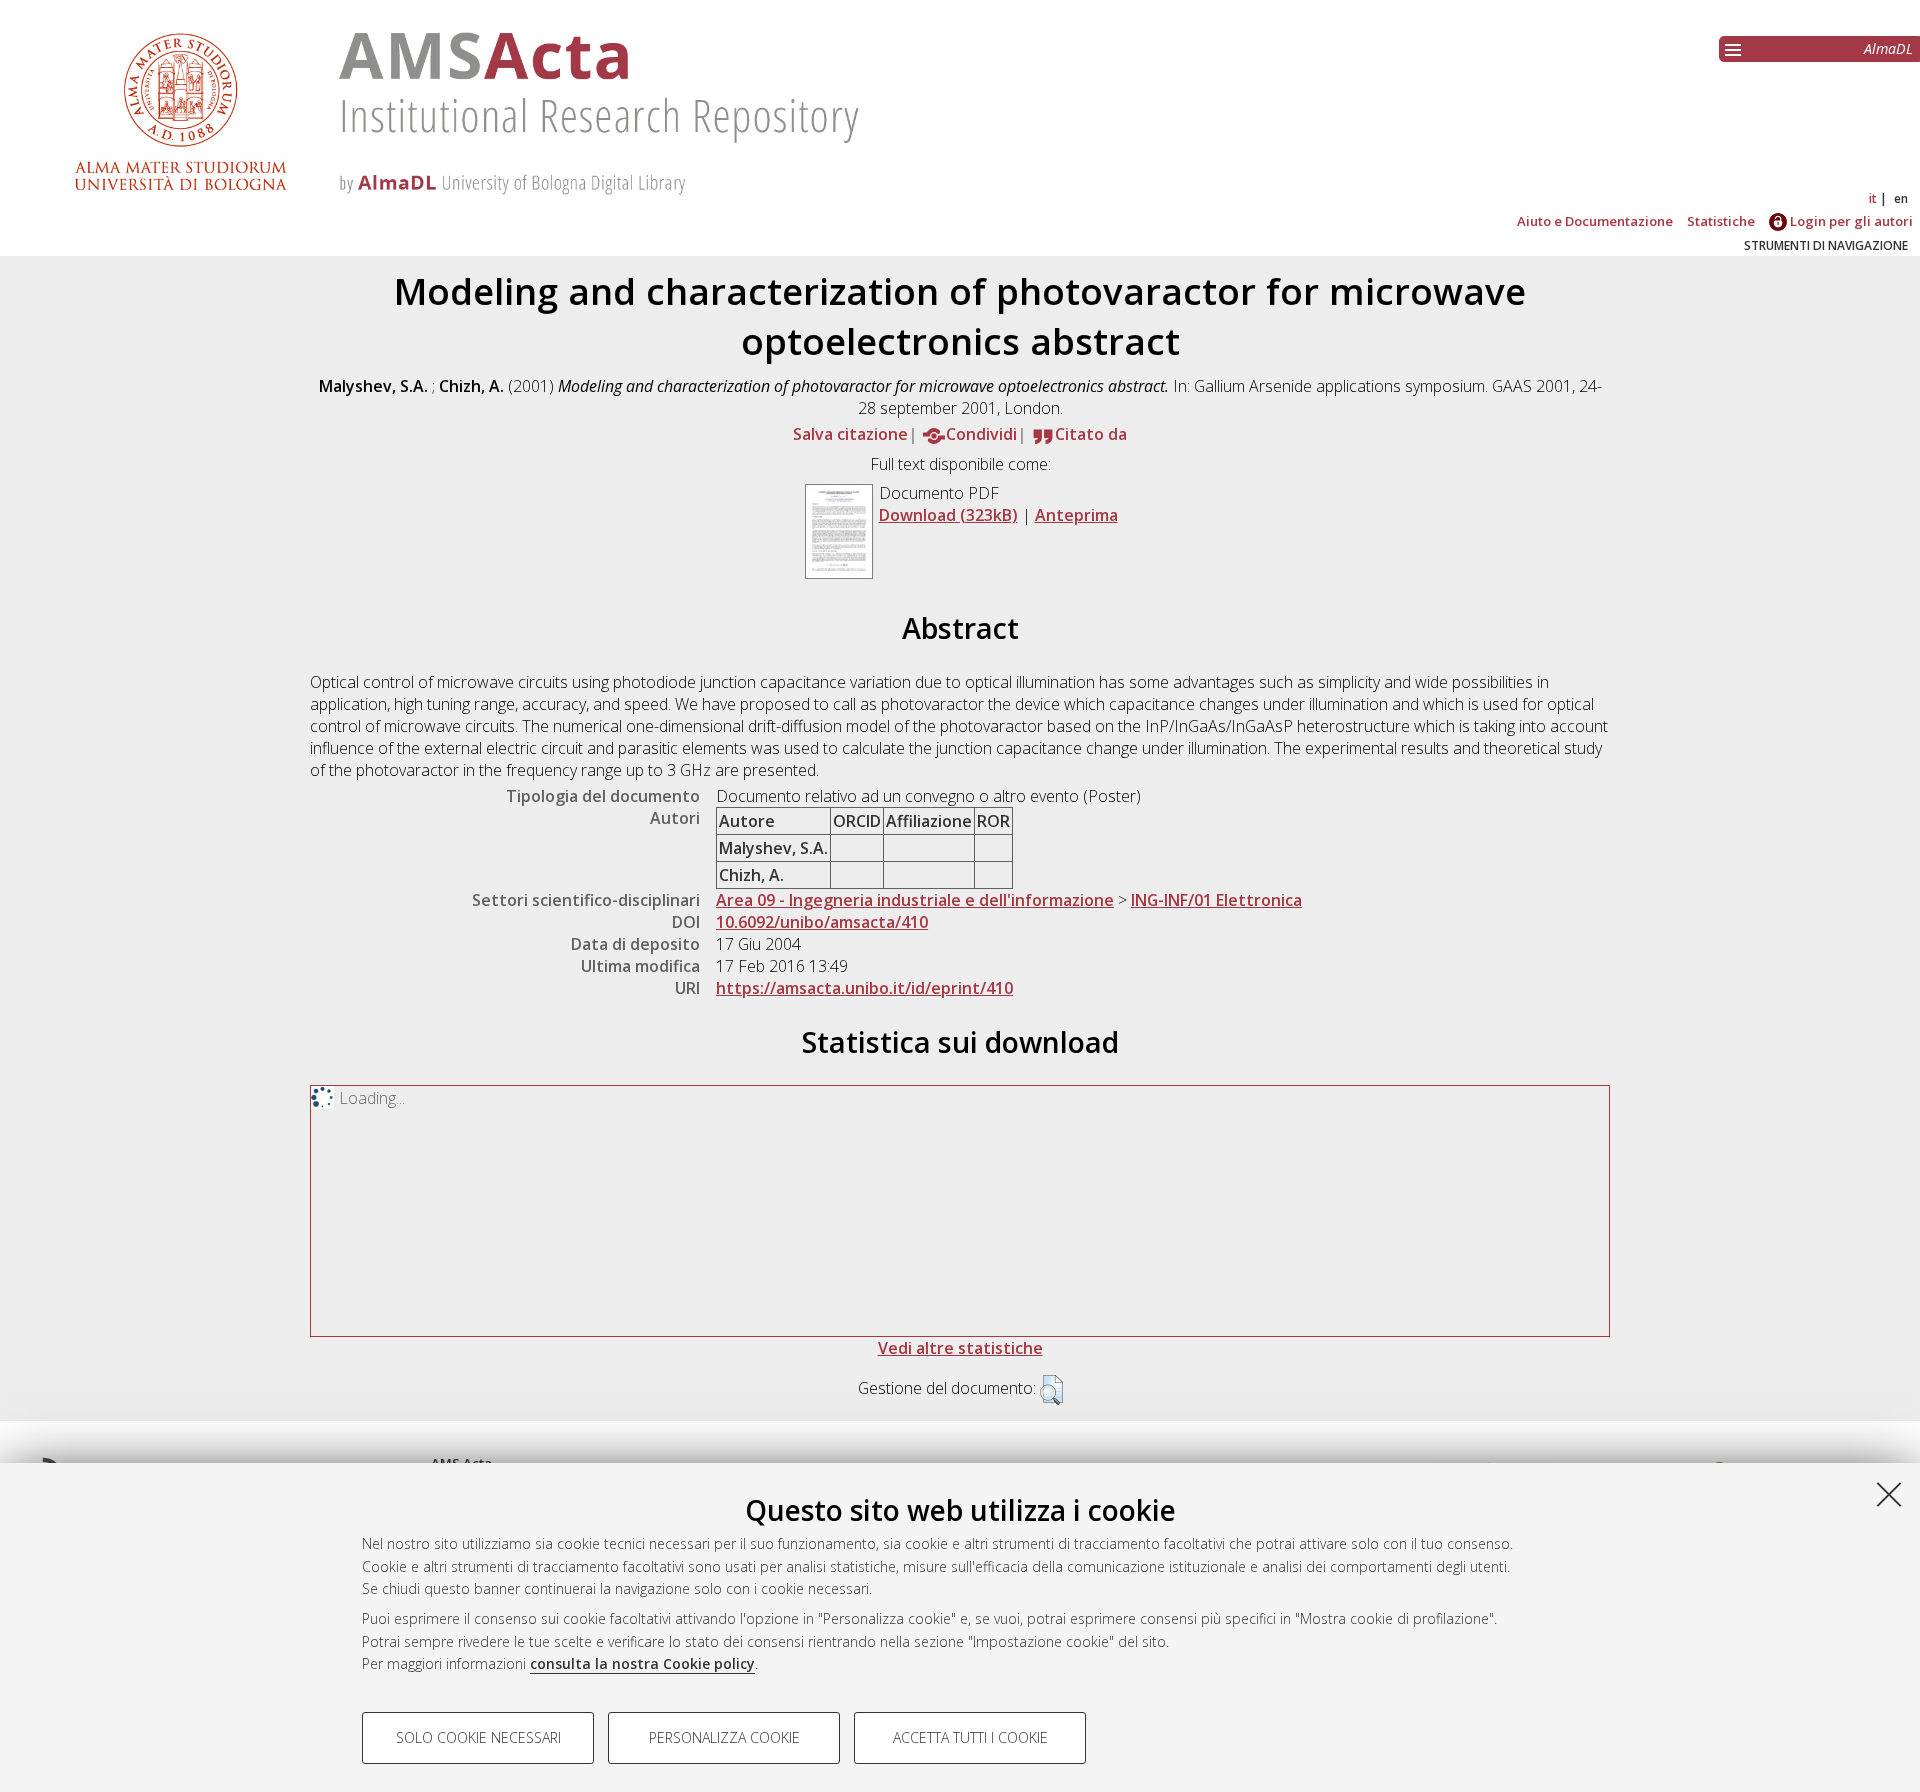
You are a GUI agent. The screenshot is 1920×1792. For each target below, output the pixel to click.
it (1873, 198)
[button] (1051, 1390)
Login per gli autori (1850, 221)
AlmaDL (1888, 48)
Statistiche (1721, 221)
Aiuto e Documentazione (1595, 221)
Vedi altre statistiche (960, 1348)
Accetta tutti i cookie (970, 1737)
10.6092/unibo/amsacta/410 (822, 922)
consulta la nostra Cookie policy (642, 1663)
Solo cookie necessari (478, 1737)
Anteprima (1076, 515)
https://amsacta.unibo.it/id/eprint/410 (864, 988)
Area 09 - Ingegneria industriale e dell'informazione (915, 900)
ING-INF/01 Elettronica (1216, 900)
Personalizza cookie (724, 1737)
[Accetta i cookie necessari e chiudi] (1889, 1494)
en (1901, 198)
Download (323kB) (948, 515)
